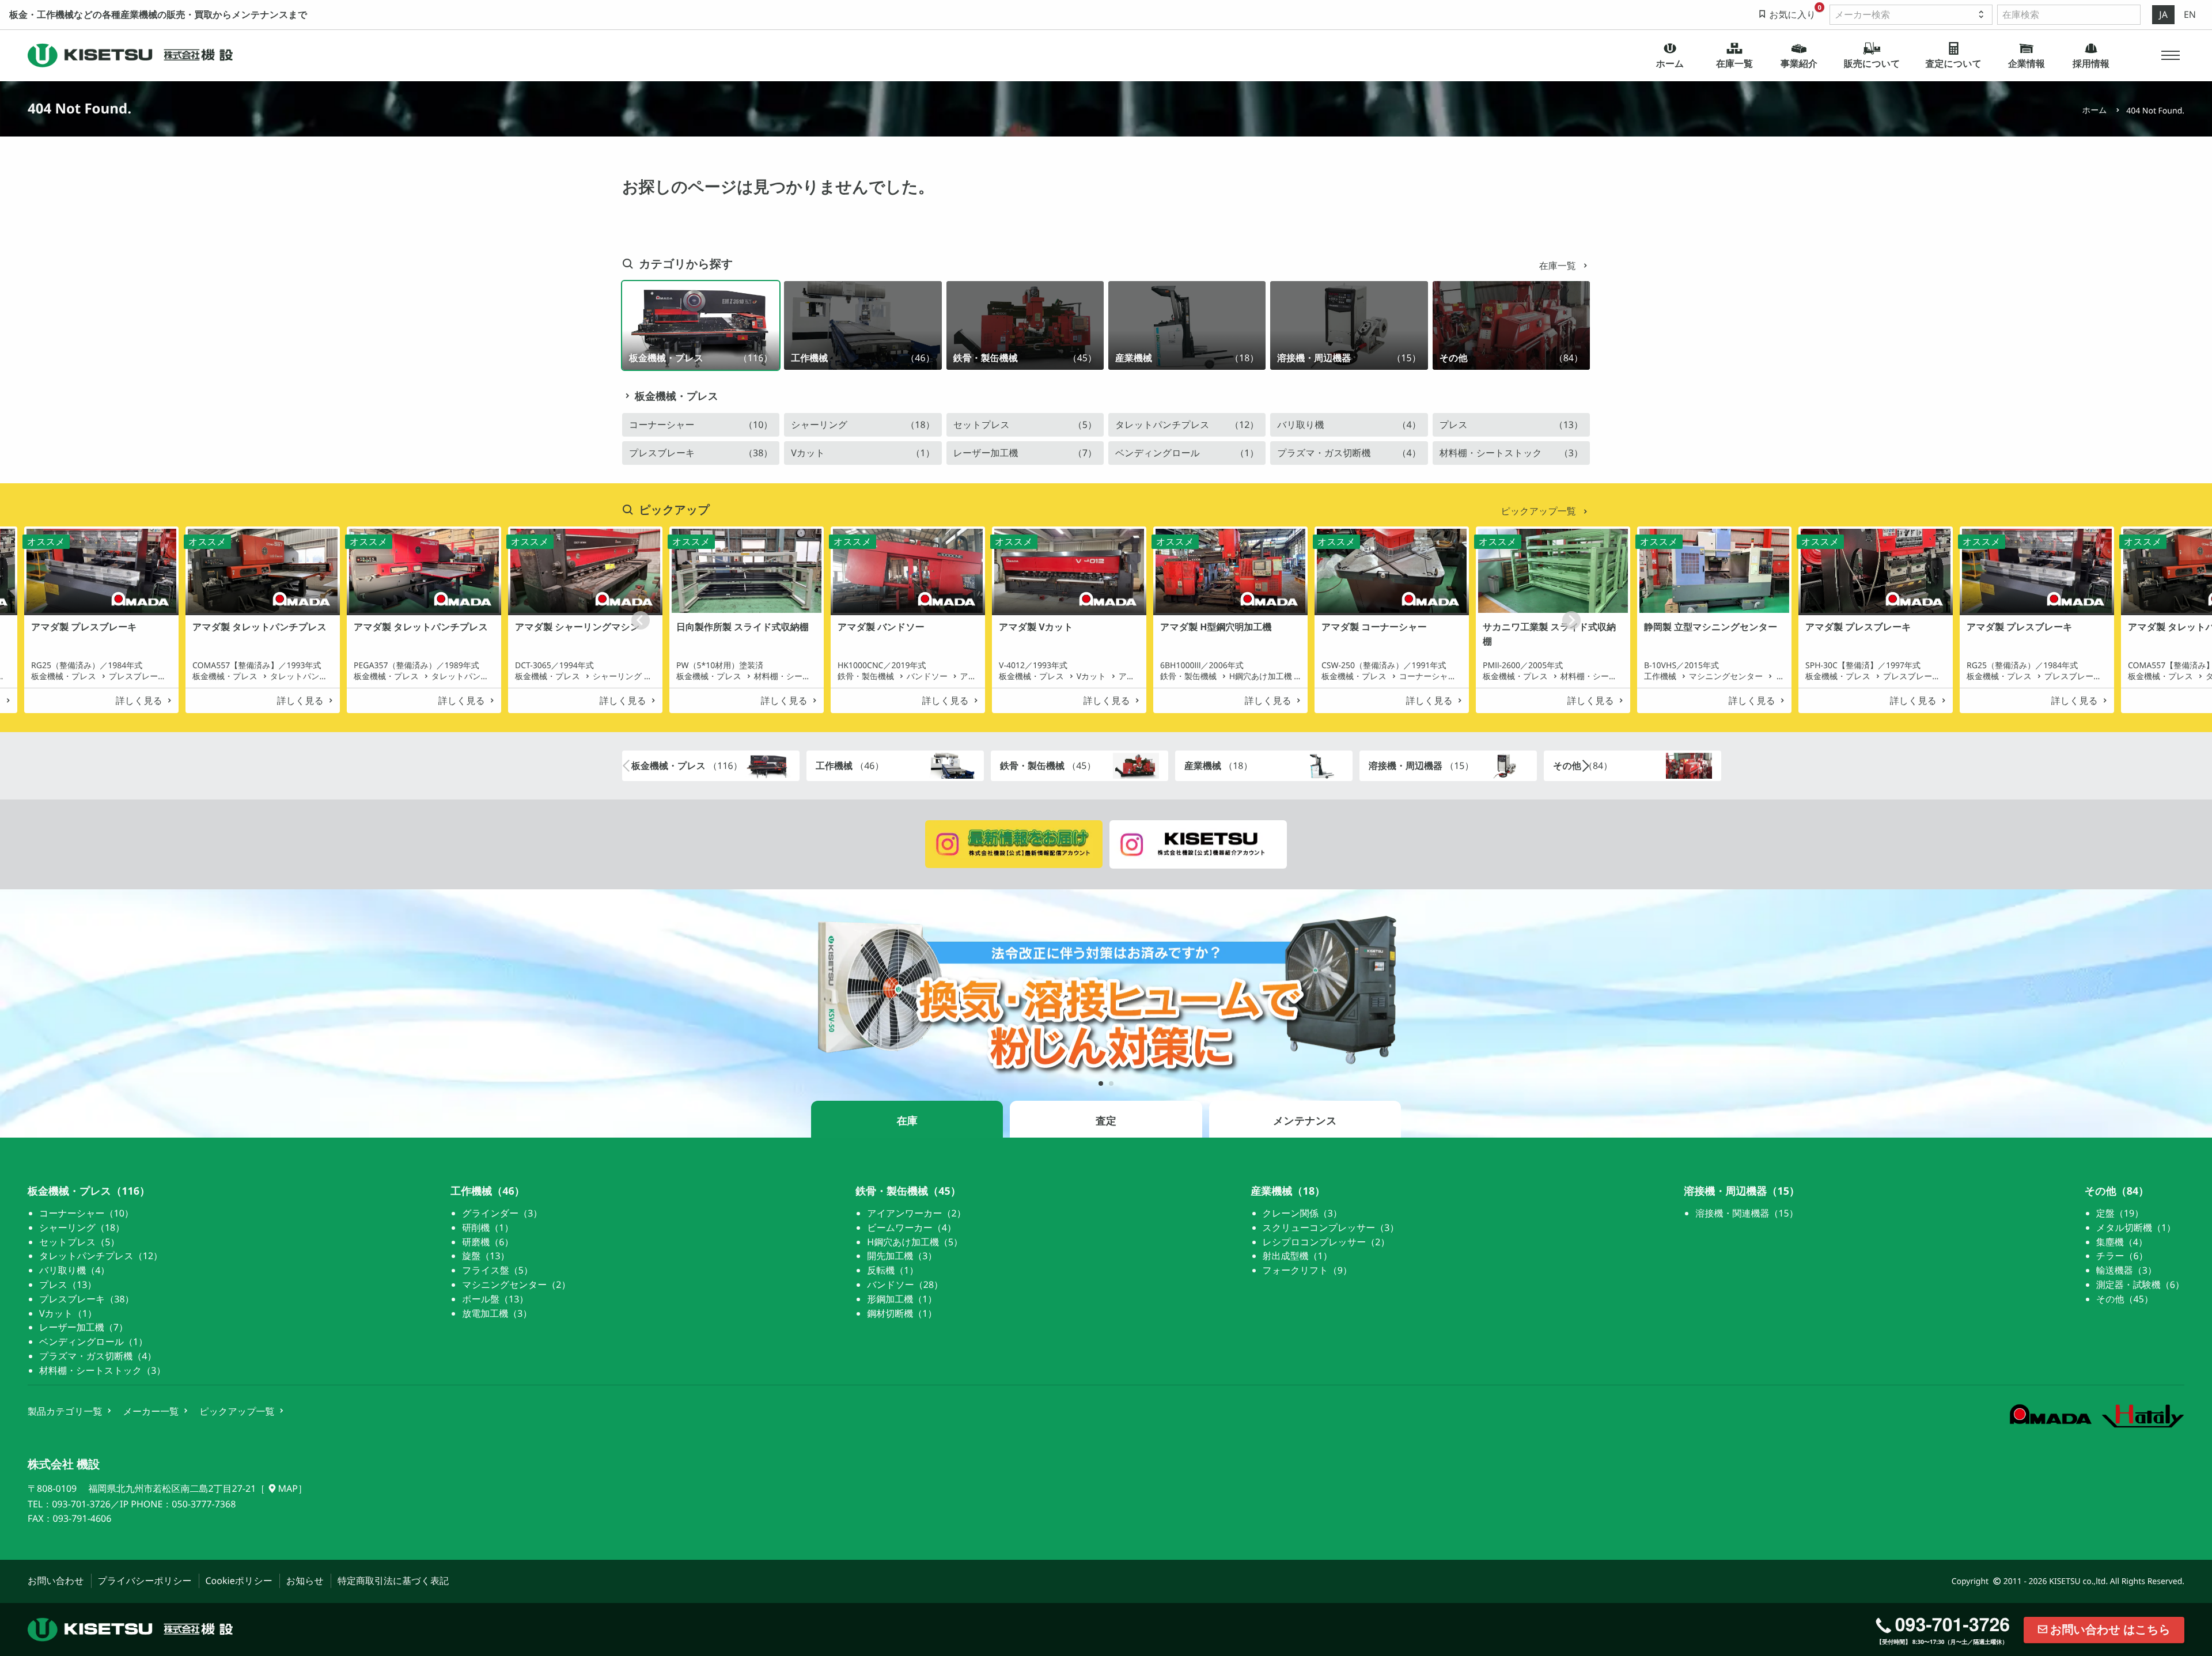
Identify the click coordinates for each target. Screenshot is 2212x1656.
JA (2163, 14)
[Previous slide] (641, 620)
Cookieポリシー (239, 1581)
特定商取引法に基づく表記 (393, 1581)
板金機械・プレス (677, 396)
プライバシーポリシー (145, 1581)
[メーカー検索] (1911, 15)
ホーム (2095, 110)
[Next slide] (1571, 620)
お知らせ (305, 1581)
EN (2190, 14)
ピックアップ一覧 (1540, 511)
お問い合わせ (56, 1581)
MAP (287, 1488)
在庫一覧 (1559, 266)
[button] (2171, 55)
